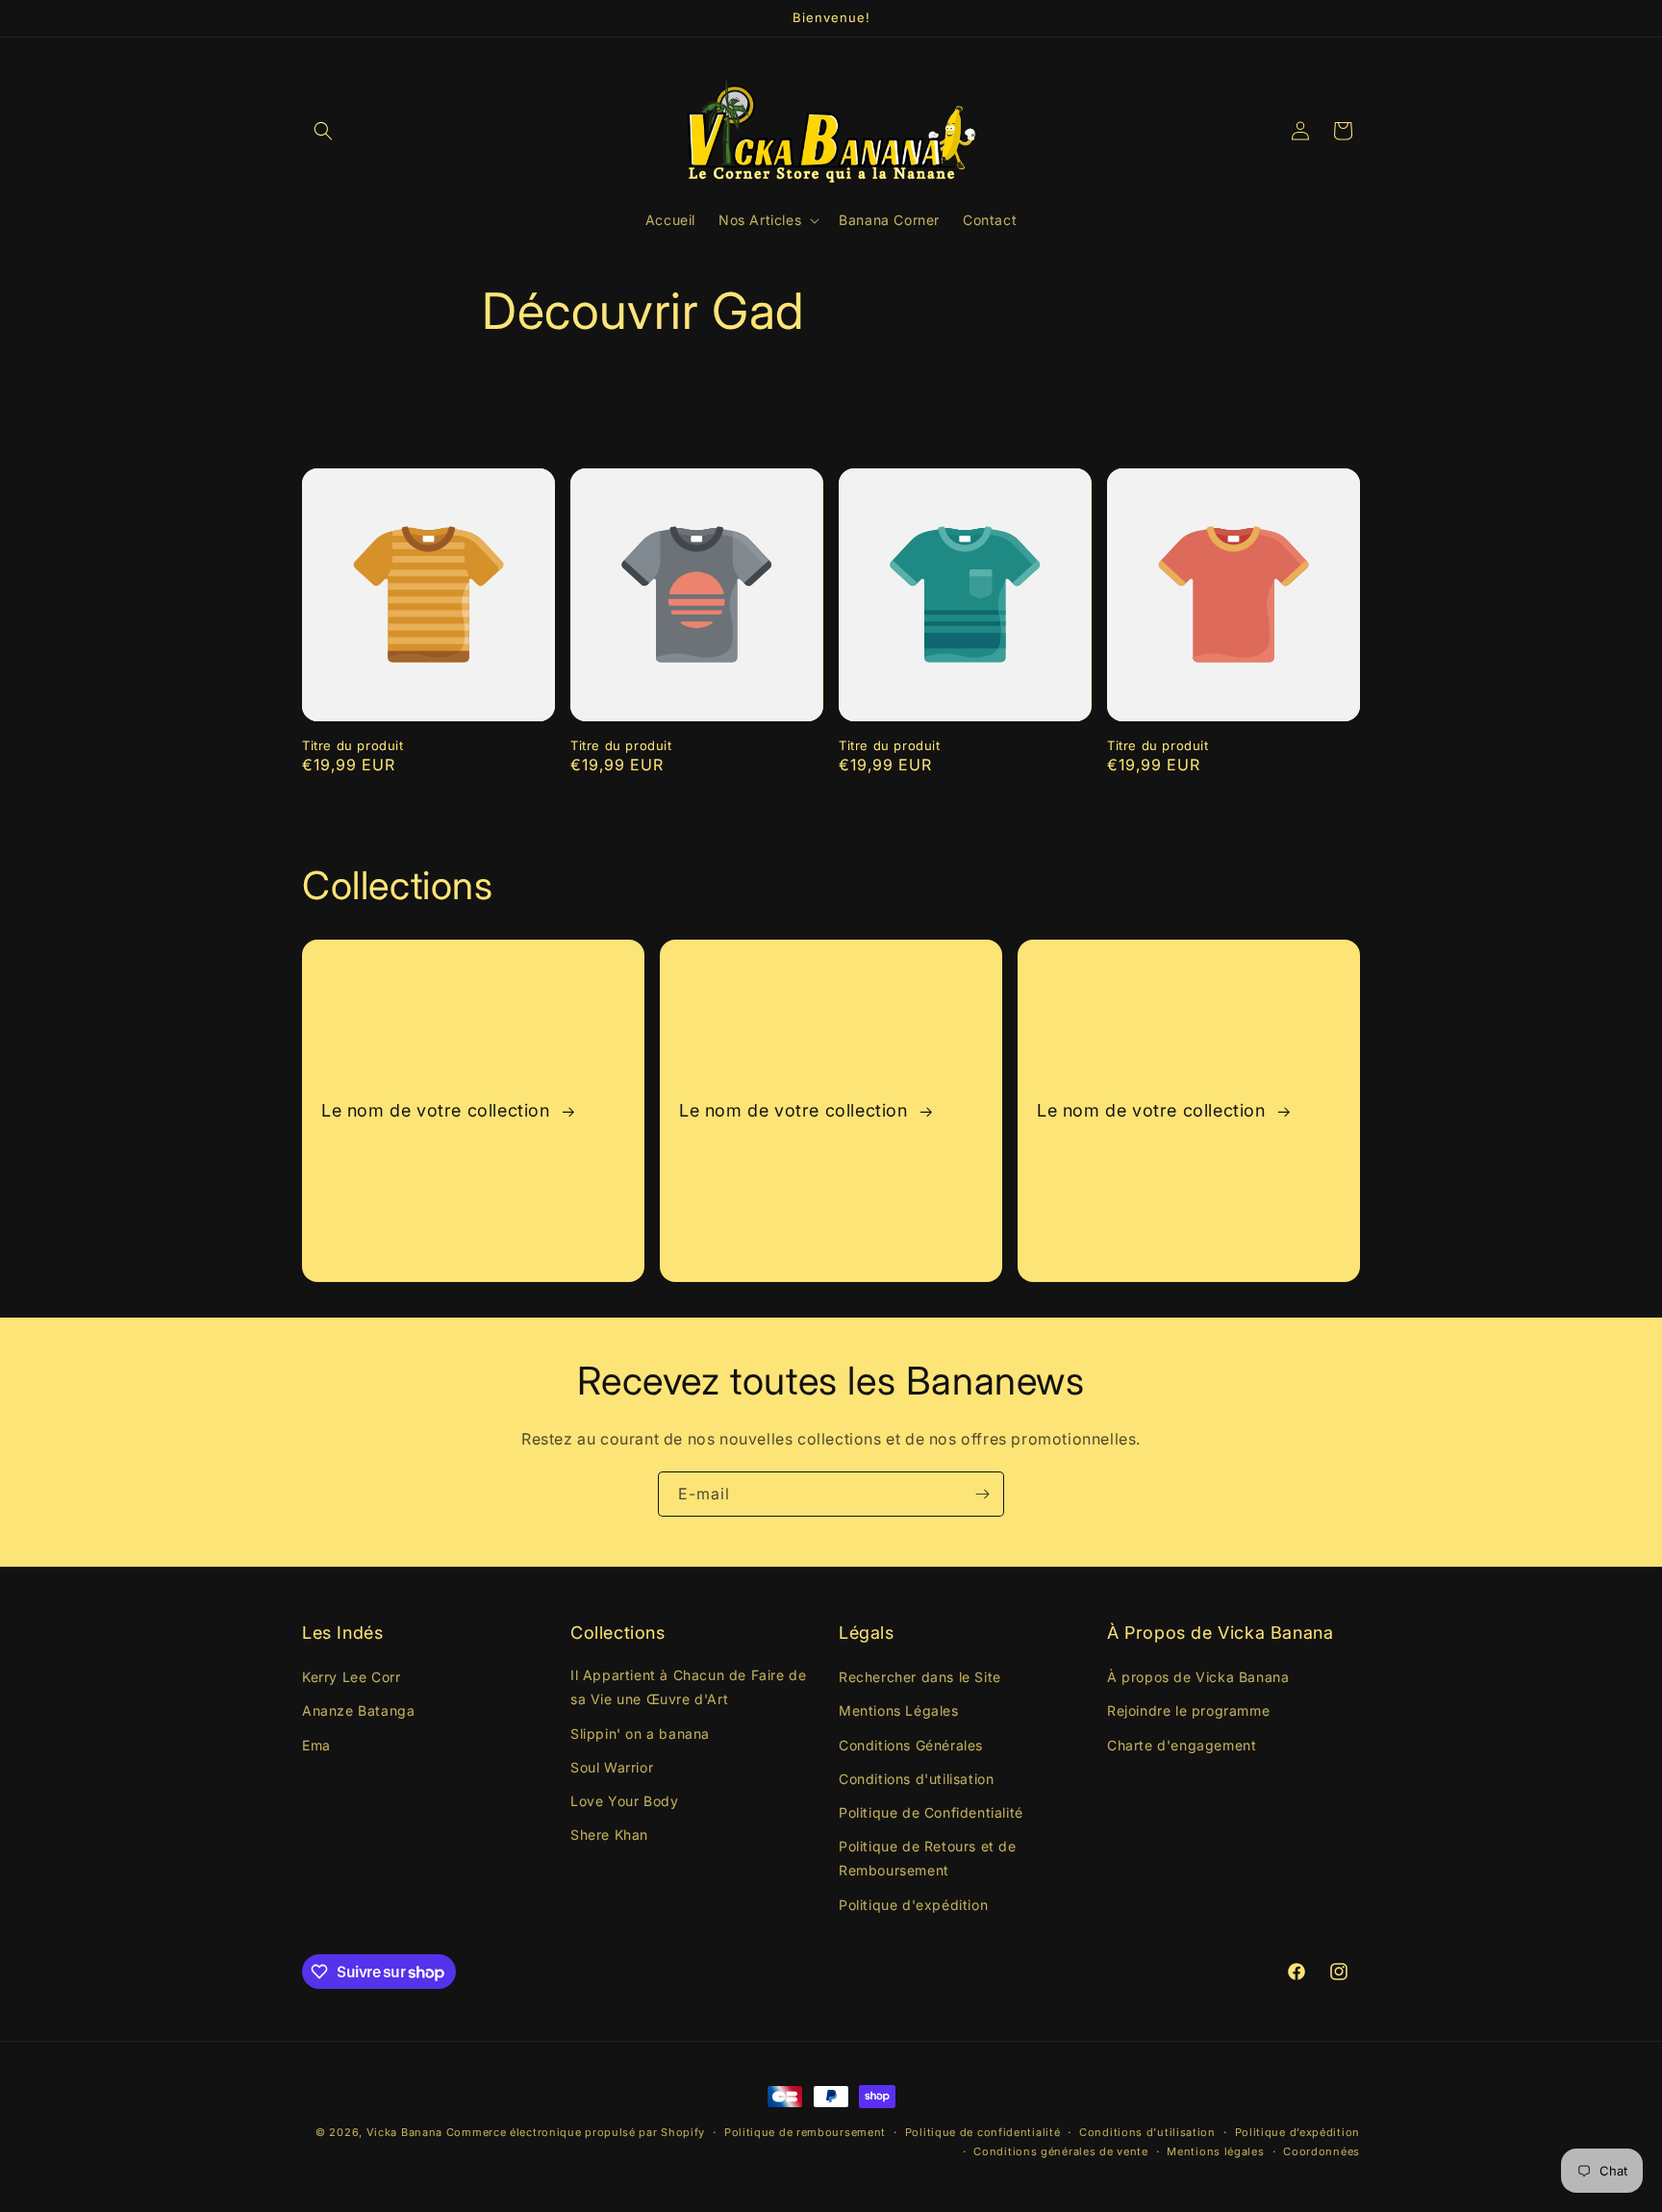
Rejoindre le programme (1188, 1711)
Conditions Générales (911, 1745)
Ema (316, 1745)
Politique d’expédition (1297, 2132)
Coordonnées (1322, 2151)
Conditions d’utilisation (1147, 2132)
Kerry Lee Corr (351, 1678)
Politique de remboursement (805, 2132)
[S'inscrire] (982, 1494)
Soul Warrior (612, 1767)
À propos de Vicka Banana (1198, 1678)
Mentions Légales (899, 1711)
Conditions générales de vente (1060, 2151)
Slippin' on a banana (640, 1734)
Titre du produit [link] (353, 745)
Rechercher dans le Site (920, 1678)
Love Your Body (624, 1801)
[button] (323, 131)
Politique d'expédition (913, 1905)
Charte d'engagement (1182, 1745)
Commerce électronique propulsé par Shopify (576, 2132)
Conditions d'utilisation (916, 1779)
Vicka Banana (404, 2132)
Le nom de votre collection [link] (438, 1110)
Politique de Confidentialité (931, 1812)
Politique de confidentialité (983, 2132)
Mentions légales (1215, 2151)
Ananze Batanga (358, 1711)
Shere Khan (609, 1835)
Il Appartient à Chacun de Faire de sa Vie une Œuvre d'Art (688, 1688)
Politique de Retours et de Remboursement (928, 1859)
